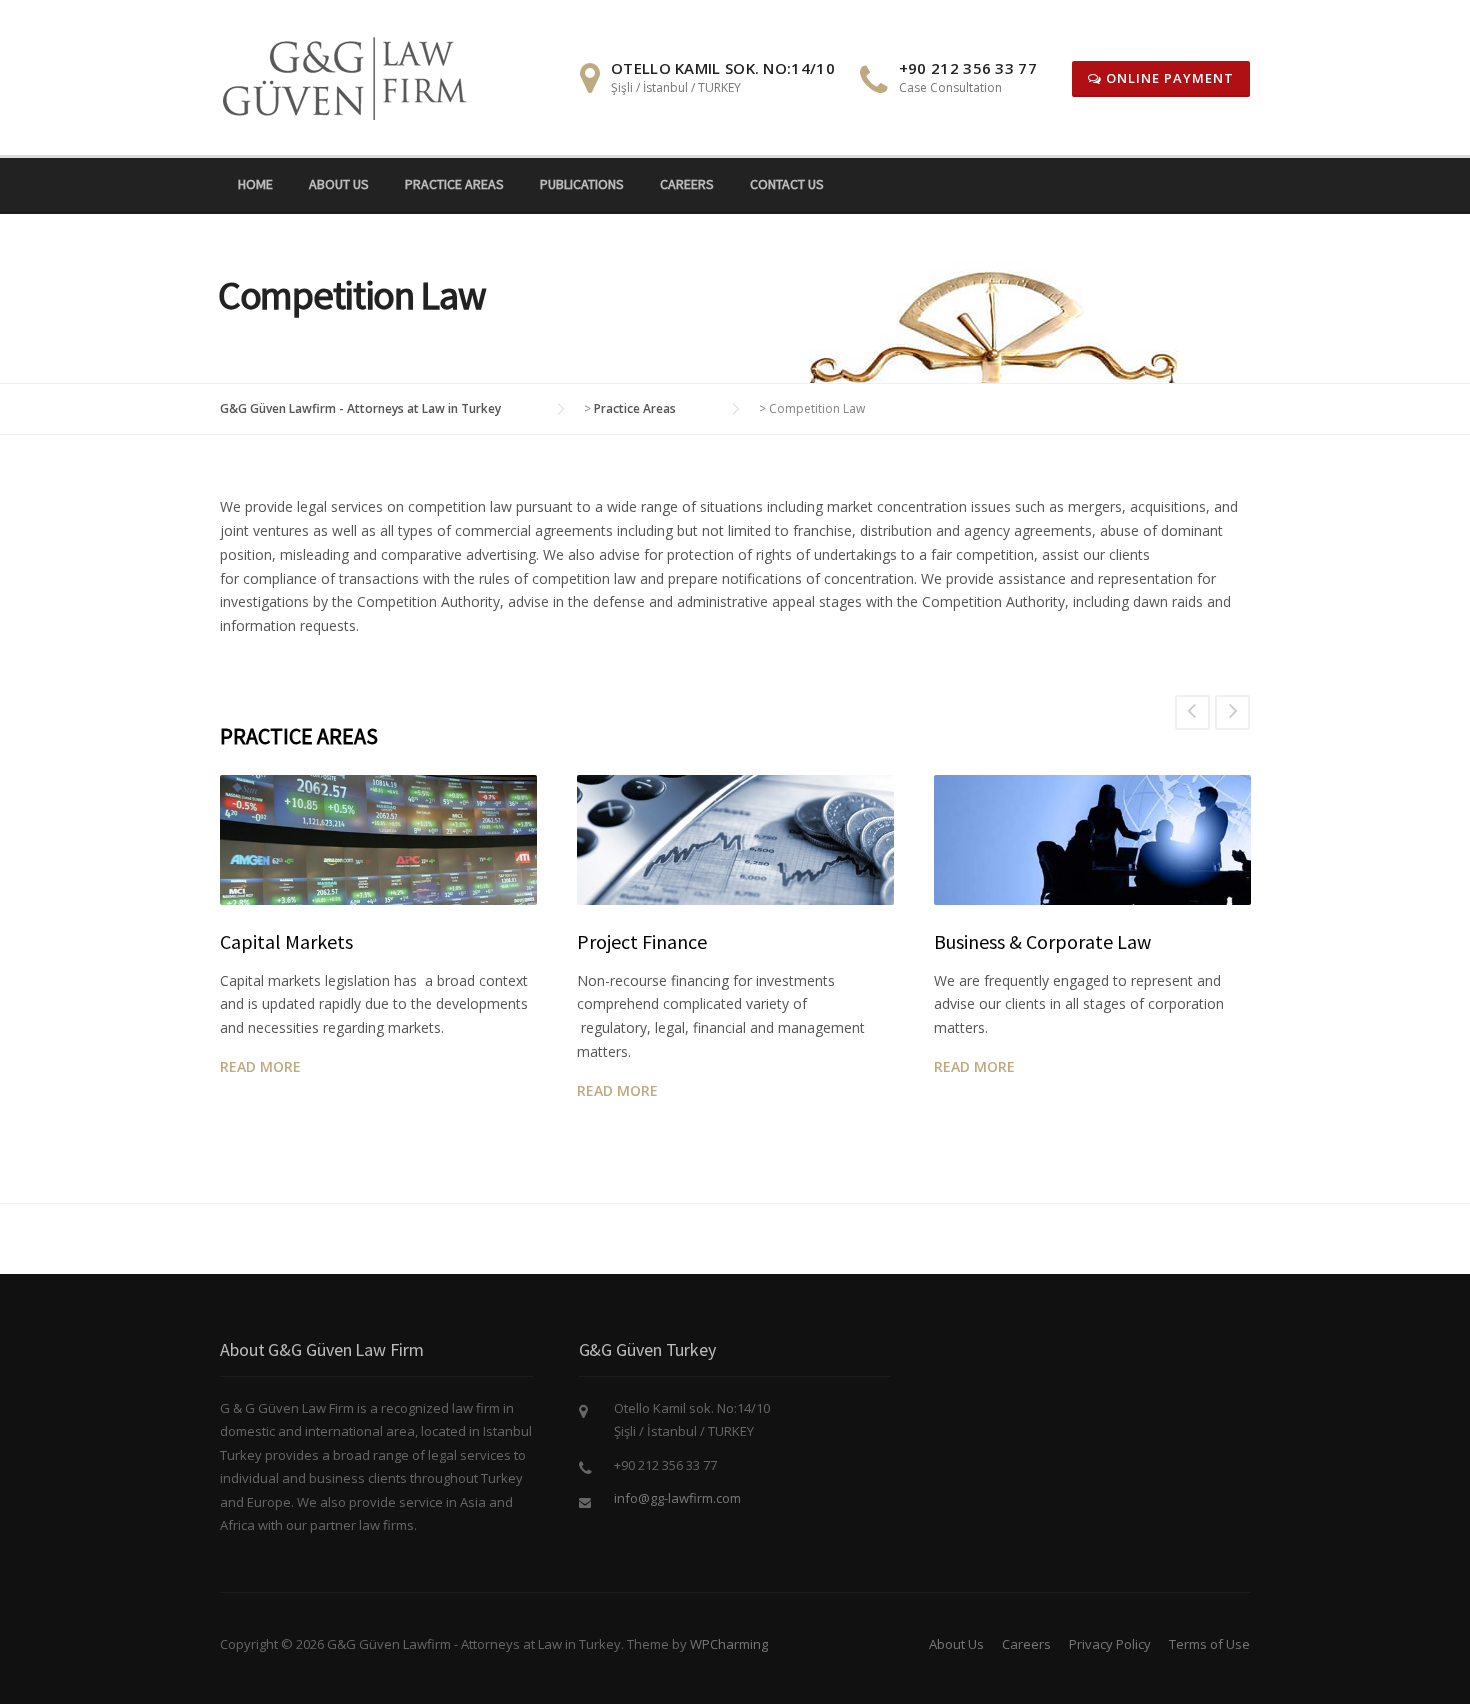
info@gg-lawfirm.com (677, 1498)
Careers (687, 184)
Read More (260, 1066)
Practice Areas (454, 184)
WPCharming (729, 1644)
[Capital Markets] (378, 839)
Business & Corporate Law (1042, 941)
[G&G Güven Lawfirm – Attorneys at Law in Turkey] (351, 75)
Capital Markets (286, 941)
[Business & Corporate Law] (1092, 839)
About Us (339, 184)
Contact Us (787, 184)
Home (255, 184)
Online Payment (1168, 78)
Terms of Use (1209, 1644)
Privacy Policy (1110, 1644)
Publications (582, 184)
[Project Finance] (735, 839)
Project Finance (642, 941)
